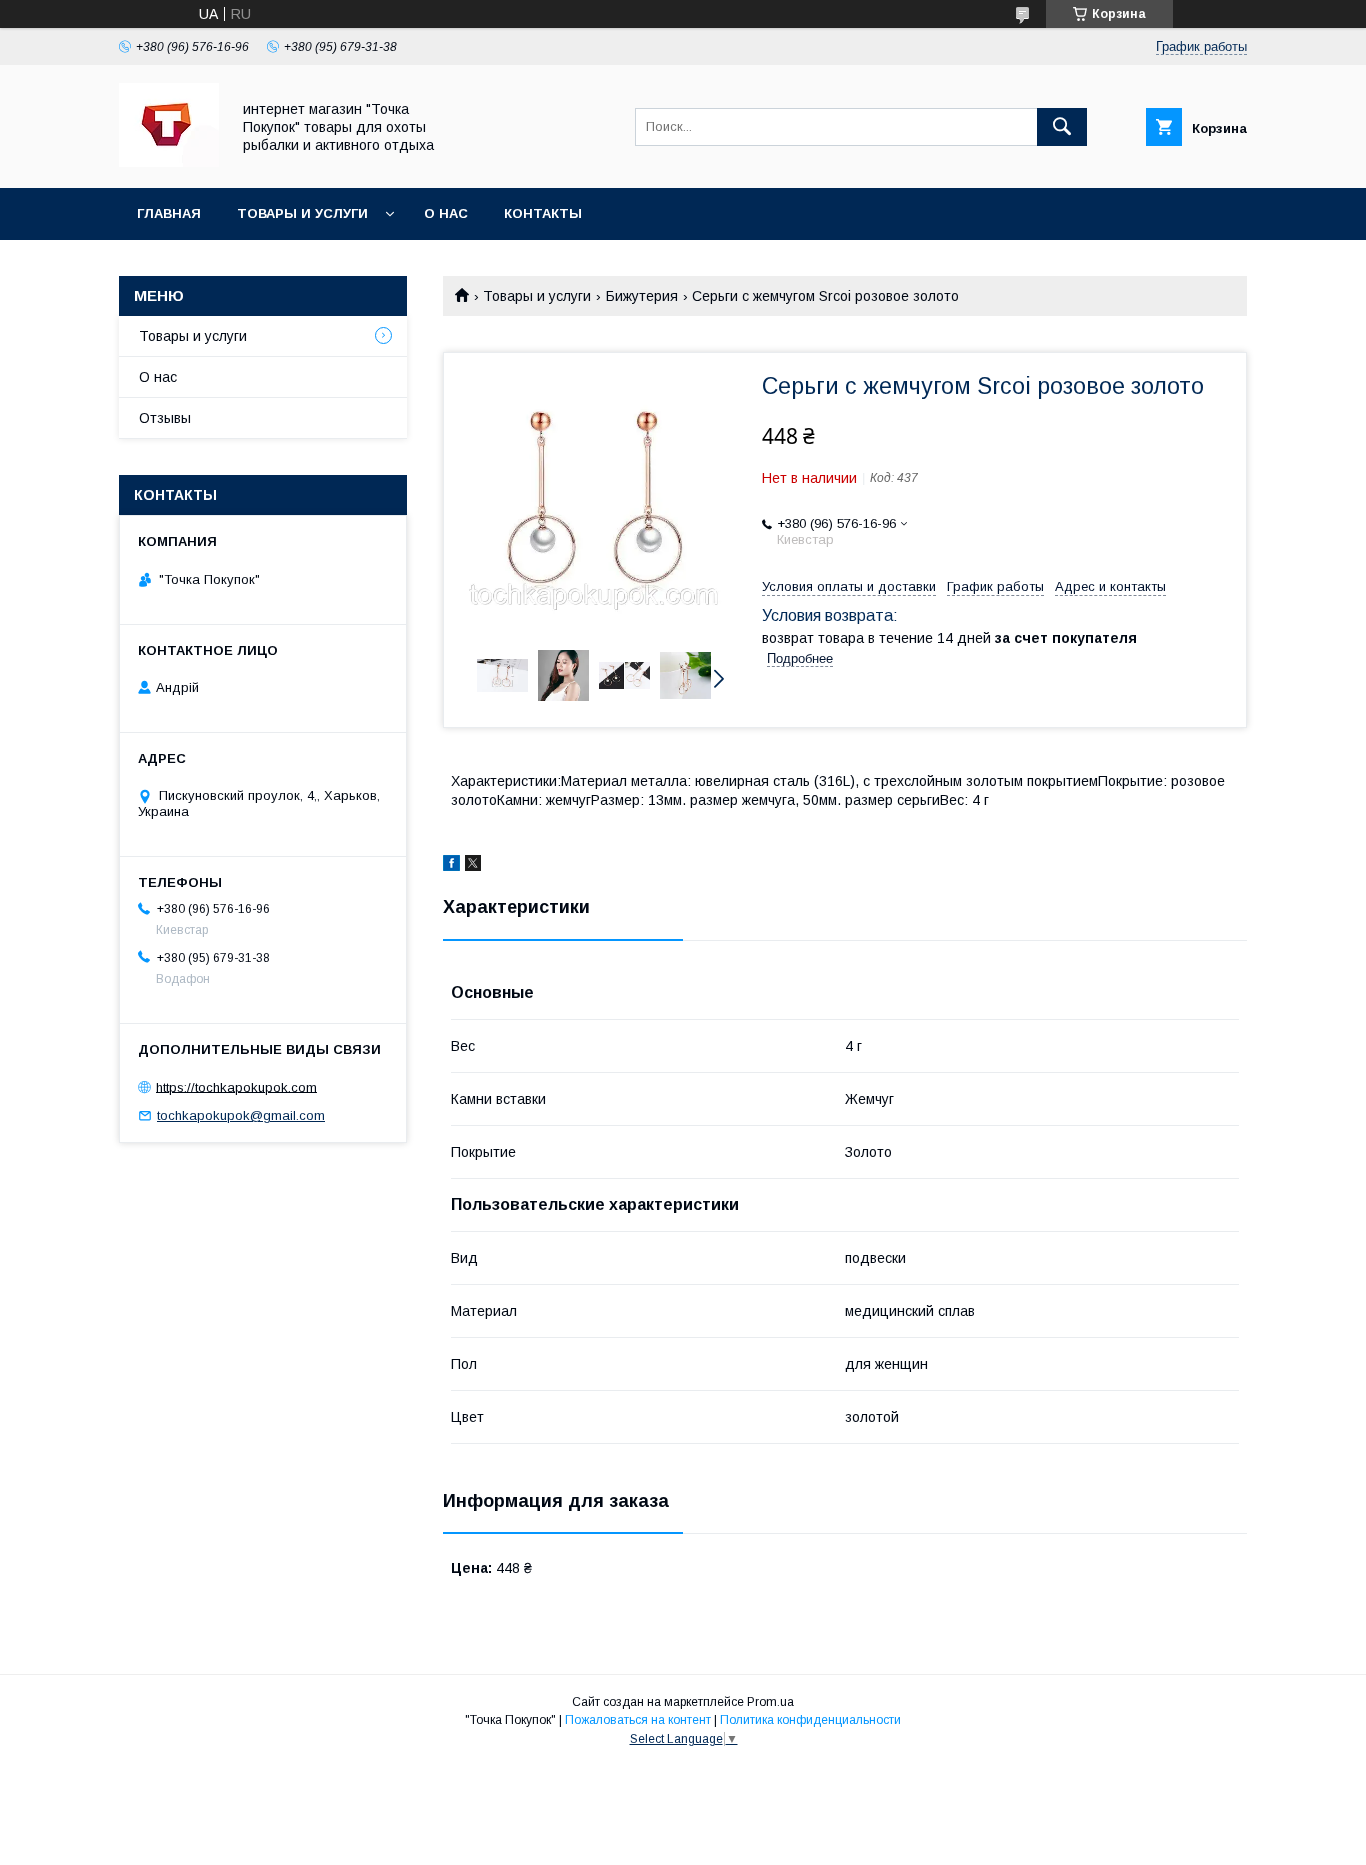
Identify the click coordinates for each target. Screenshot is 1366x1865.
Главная (169, 213)
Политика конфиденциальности (810, 1720)
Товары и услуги (302, 213)
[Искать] (1062, 127)
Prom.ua (770, 1702)
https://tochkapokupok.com (236, 1086)
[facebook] (451, 866)
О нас (446, 213)
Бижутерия (642, 296)
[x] (473, 866)
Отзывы (165, 418)
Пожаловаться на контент (638, 1720)
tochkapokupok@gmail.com (241, 1115)
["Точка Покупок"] (169, 162)
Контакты (543, 213)
